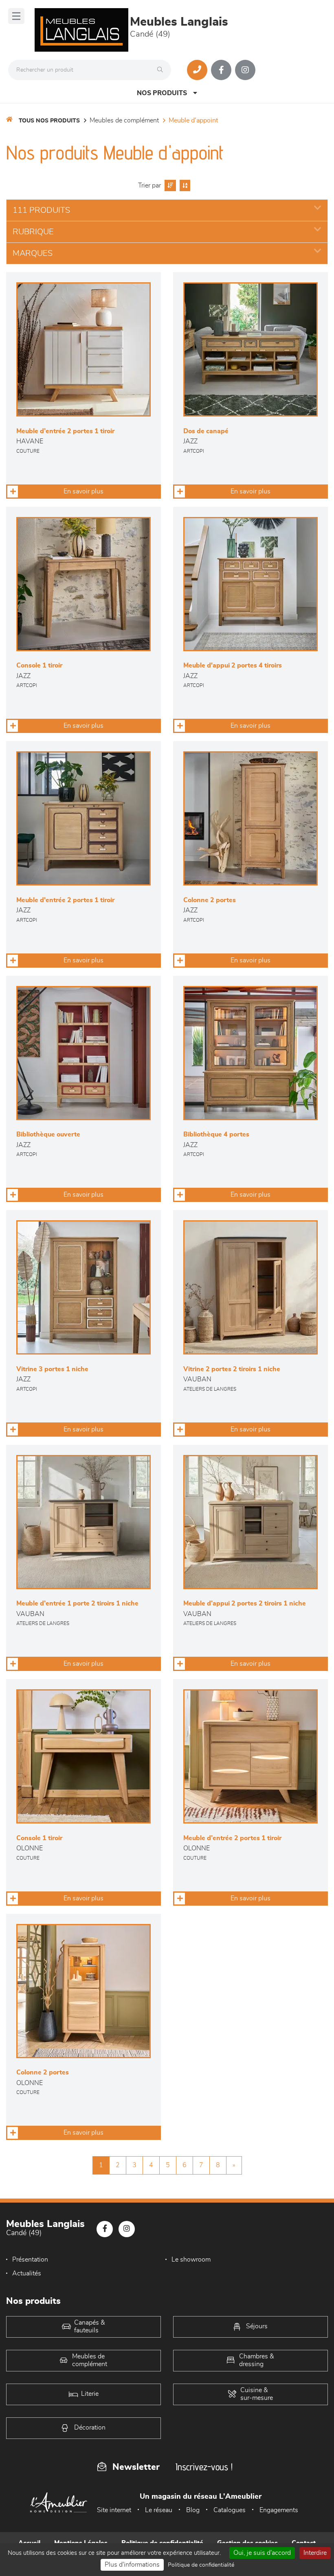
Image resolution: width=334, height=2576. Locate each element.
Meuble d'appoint (193, 120)
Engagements (279, 2510)
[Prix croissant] (169, 185)
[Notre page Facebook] (221, 70)
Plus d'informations (132, 2565)
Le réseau (159, 2510)
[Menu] (16, 16)
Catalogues (230, 2510)
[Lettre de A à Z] (184, 185)
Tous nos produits (49, 121)
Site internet (114, 2510)
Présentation (30, 2260)
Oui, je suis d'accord (262, 2553)
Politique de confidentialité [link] (201, 2565)
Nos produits (162, 93)
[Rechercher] (162, 70)
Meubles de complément (124, 120)
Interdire (315, 2553)
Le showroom (191, 2260)
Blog (193, 2510)
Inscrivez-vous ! (204, 2467)
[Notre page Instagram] (245, 70)
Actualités (27, 2273)
